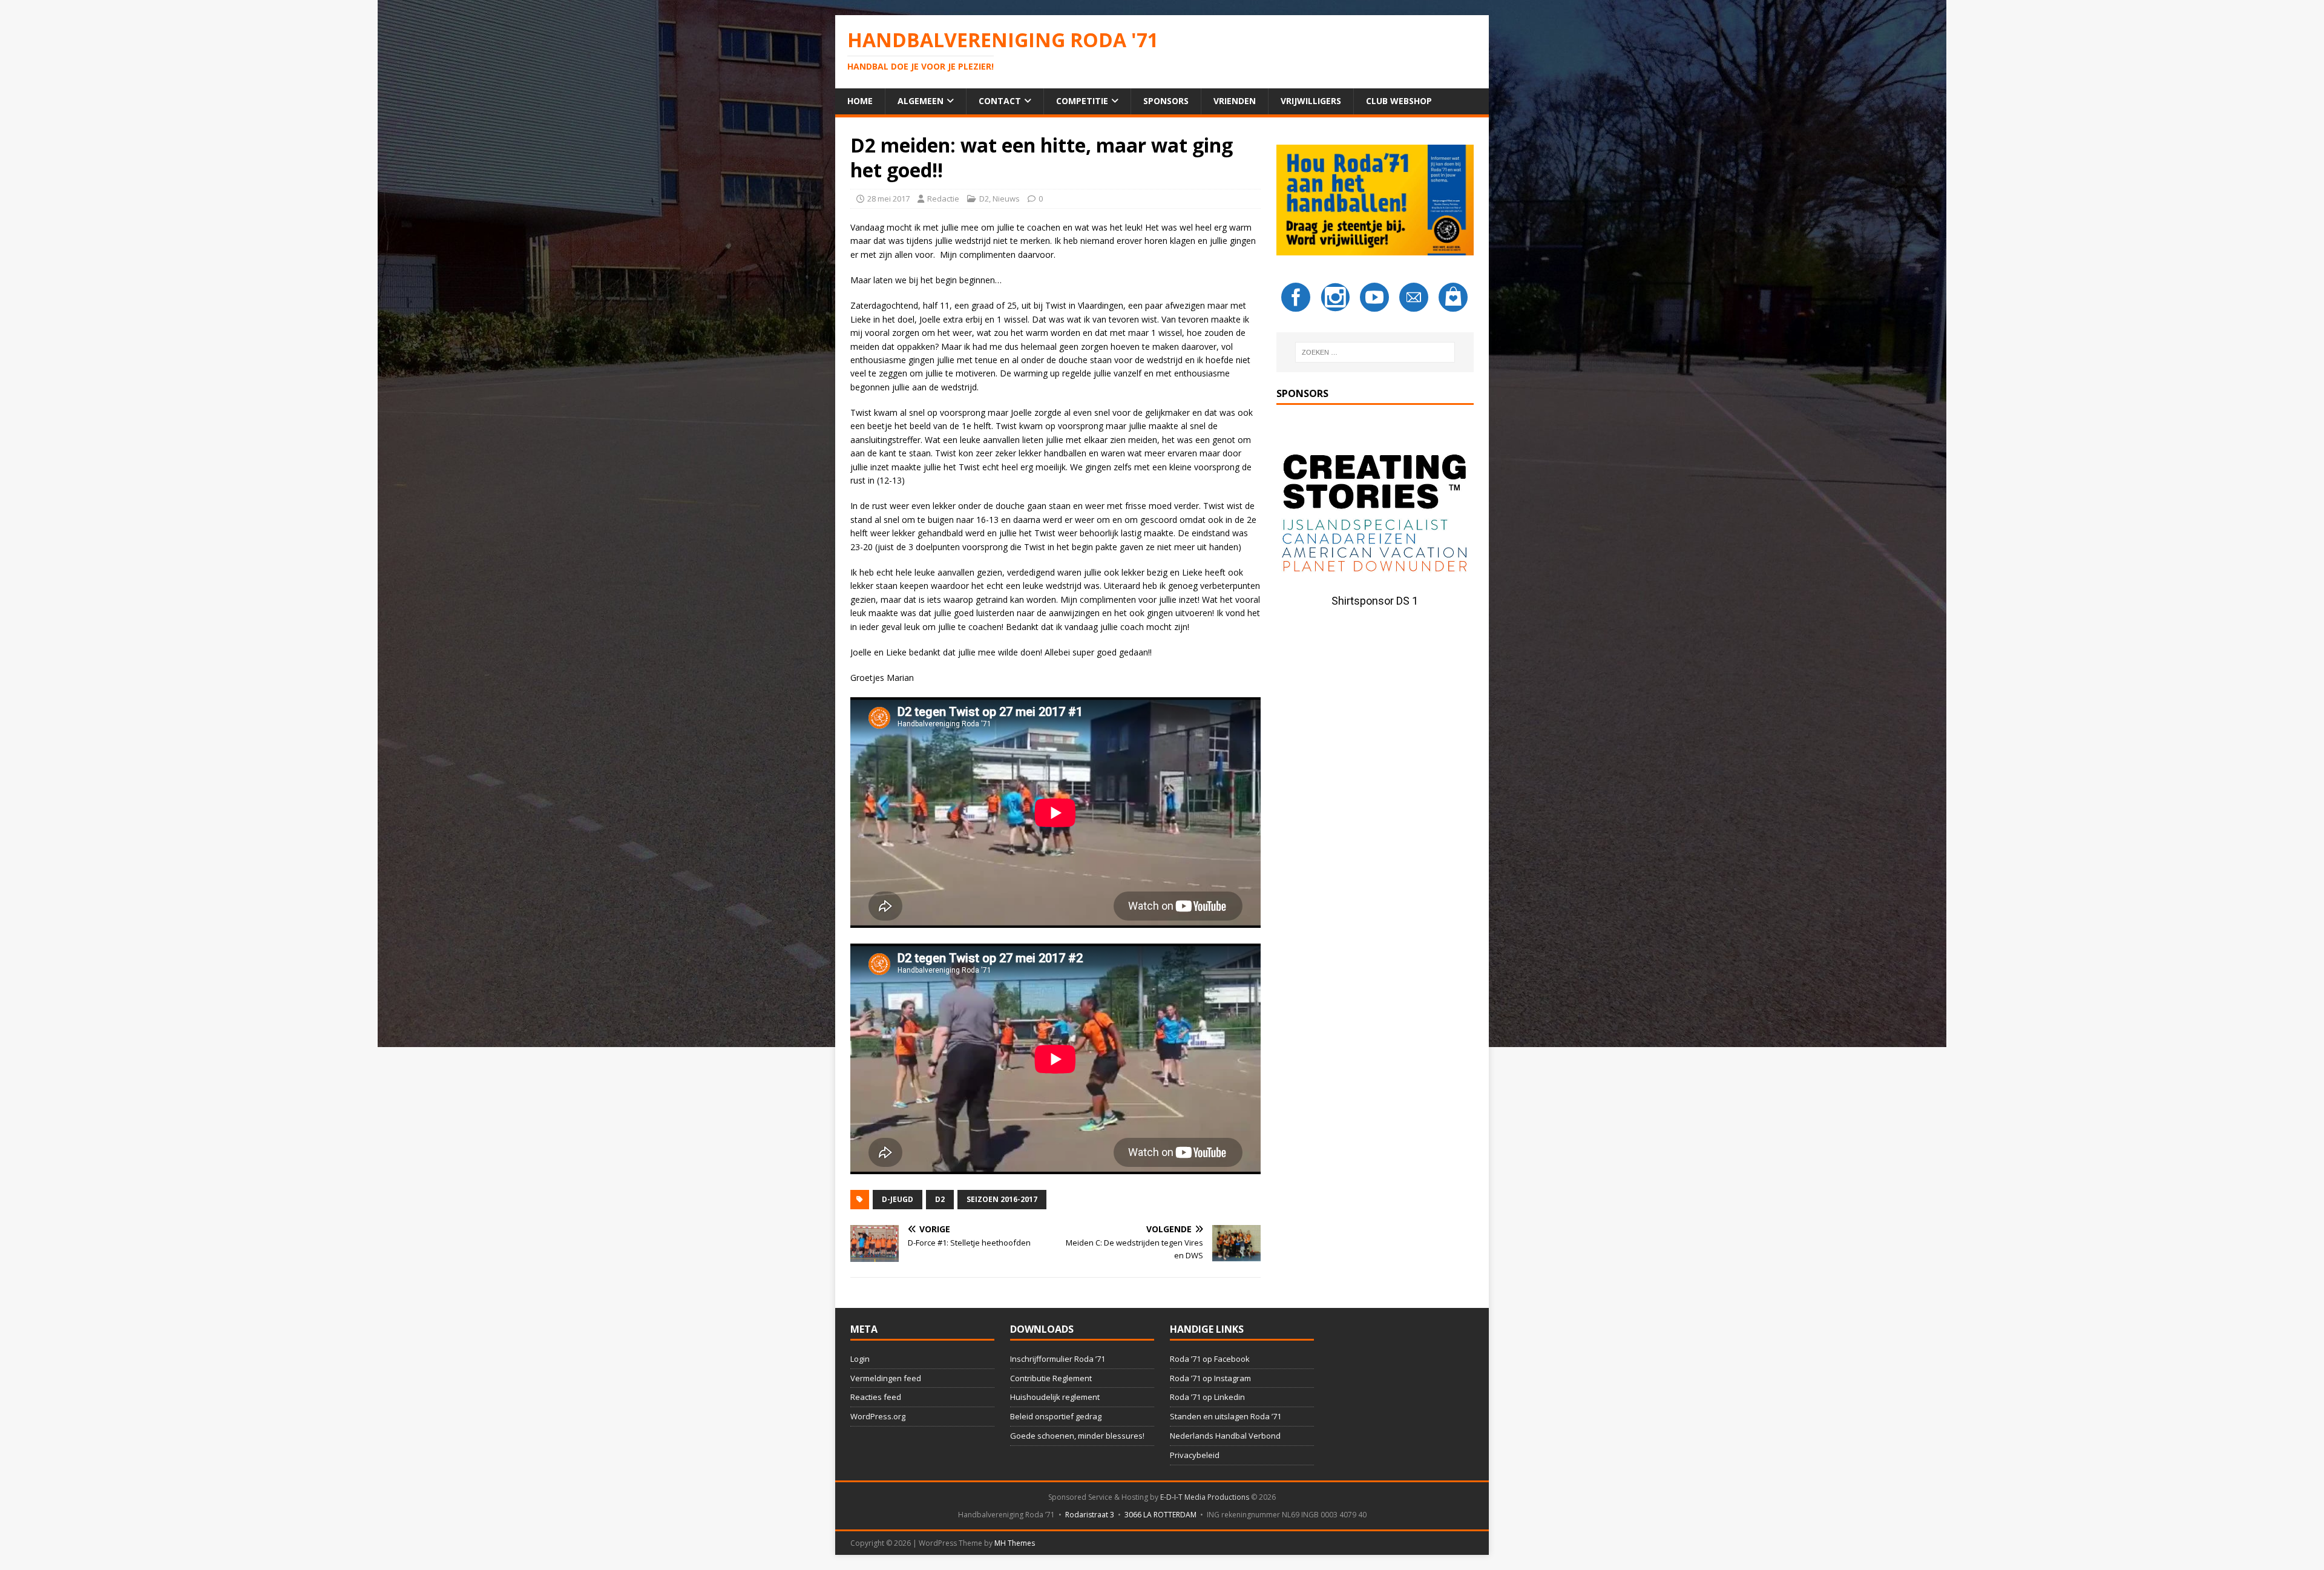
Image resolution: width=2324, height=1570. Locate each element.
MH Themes (1015, 1543)
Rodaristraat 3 (1090, 1515)
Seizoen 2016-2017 (1002, 1199)
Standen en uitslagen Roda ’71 (1226, 1416)
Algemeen (921, 101)
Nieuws (1006, 199)
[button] (1375, 516)
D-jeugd (898, 1199)
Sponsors (1166, 101)
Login (860, 1359)
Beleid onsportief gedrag (1056, 1416)
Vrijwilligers (1311, 101)
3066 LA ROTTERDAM (1160, 1515)
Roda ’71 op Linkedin (1207, 1397)
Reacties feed (876, 1397)
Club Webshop (1399, 101)
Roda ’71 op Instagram (1210, 1378)
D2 (984, 199)
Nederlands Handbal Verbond (1225, 1436)
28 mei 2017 (888, 199)
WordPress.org (878, 1416)
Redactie (943, 199)
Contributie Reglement (1051, 1378)
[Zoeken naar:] (1375, 352)
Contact (1000, 101)
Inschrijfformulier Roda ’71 (1058, 1359)
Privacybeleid (1195, 1455)
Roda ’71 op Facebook (1210, 1359)
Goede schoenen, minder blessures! (1077, 1436)
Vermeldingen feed (886, 1378)
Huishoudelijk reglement (1055, 1397)
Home (860, 101)
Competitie (1082, 101)
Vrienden (1235, 101)
